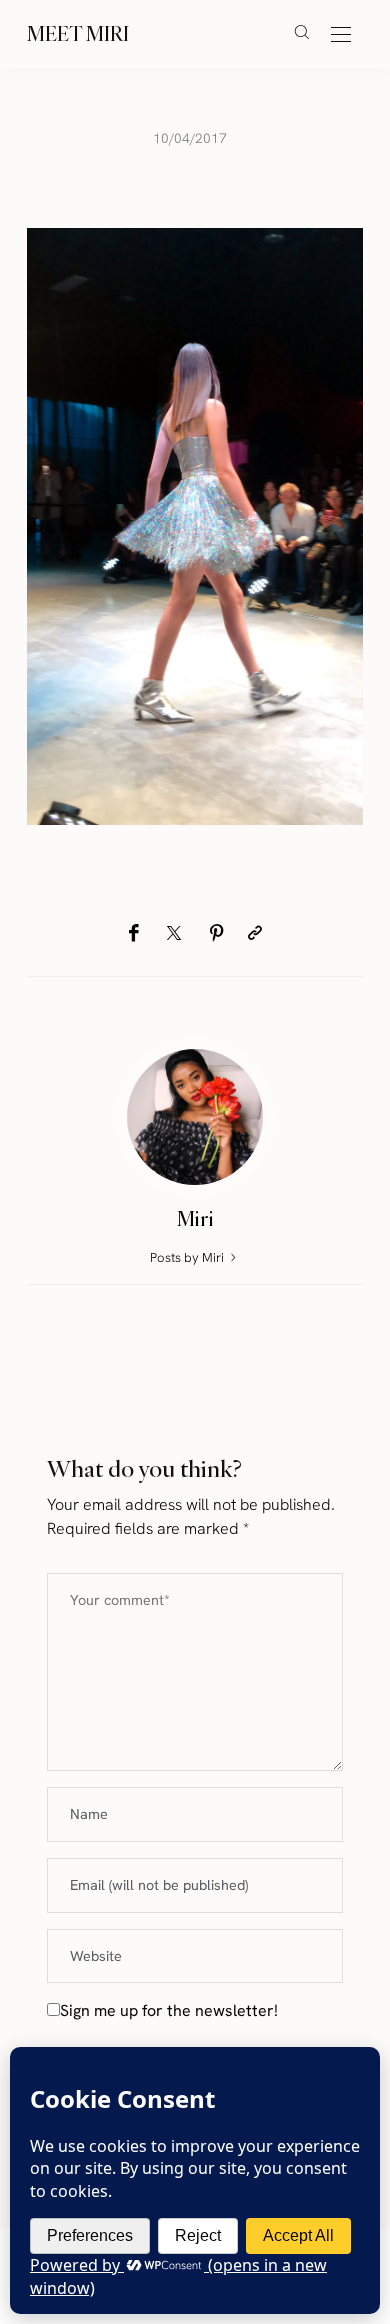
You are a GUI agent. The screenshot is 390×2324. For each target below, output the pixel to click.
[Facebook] (133, 933)
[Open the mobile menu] (341, 35)
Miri (195, 1218)
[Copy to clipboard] (255, 933)
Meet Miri (78, 33)
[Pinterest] (217, 933)
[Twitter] (174, 934)
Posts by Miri (188, 1257)
